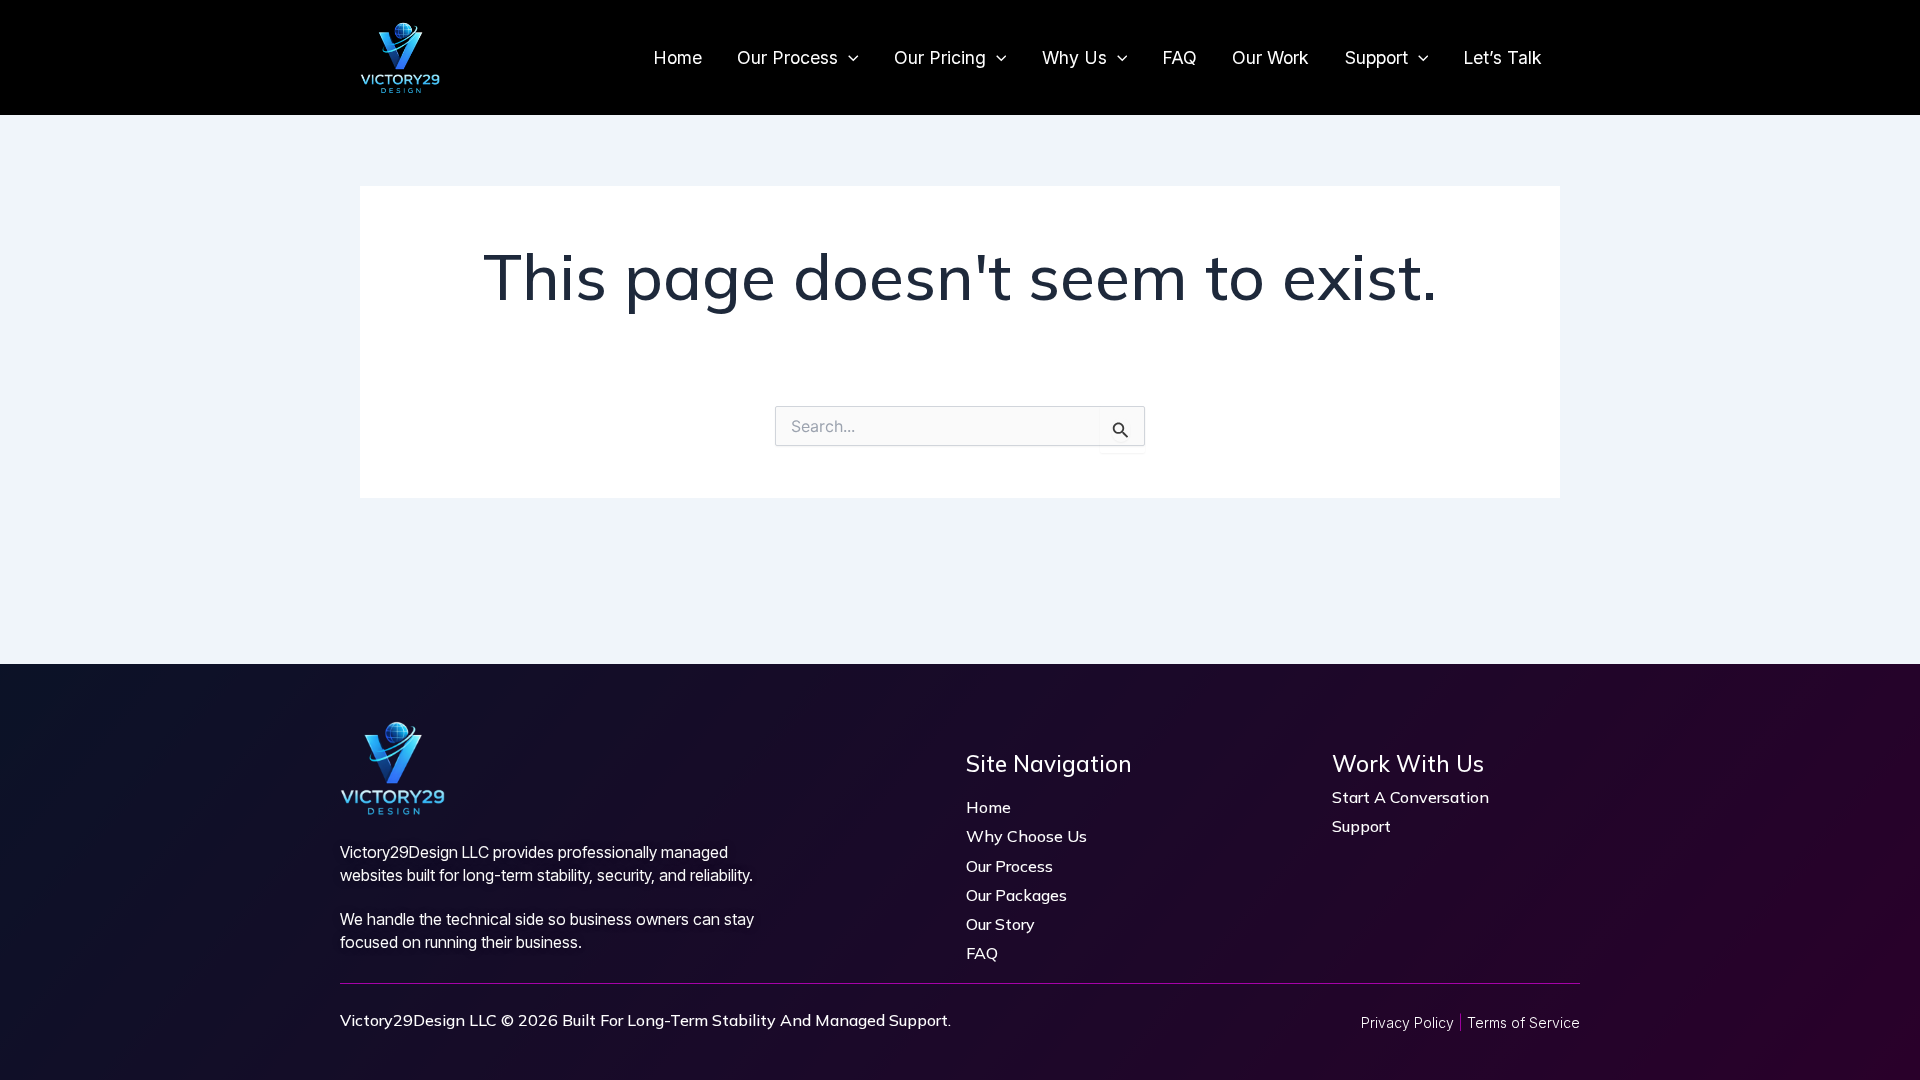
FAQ (1179, 57)
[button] (848, 58)
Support (1376, 57)
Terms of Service (1523, 1022)
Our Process (787, 57)
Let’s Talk (1502, 57)
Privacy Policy (1407, 1022)
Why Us (1074, 57)
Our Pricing (940, 57)
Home (677, 57)
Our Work (1270, 57)
